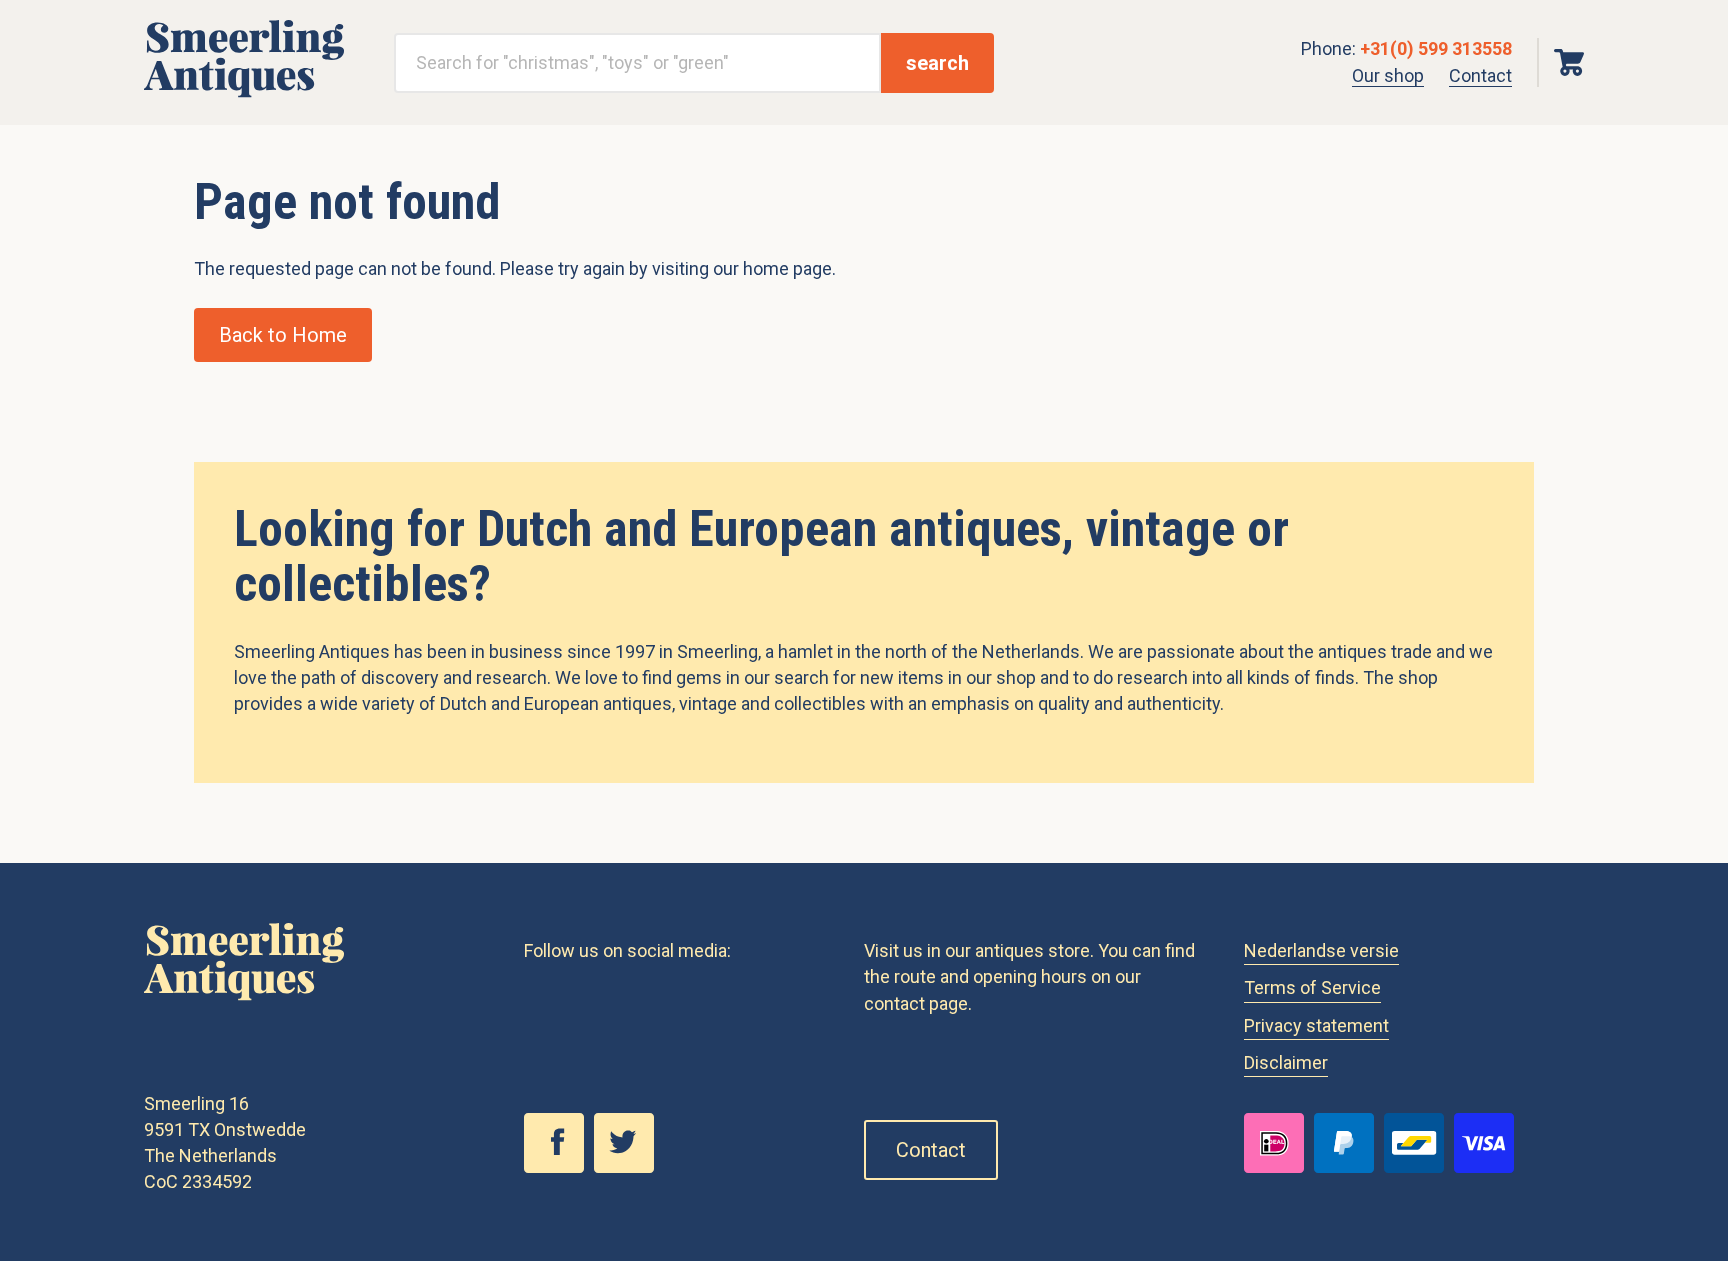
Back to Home (283, 335)
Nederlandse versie (1321, 950)
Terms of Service (1312, 987)
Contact (1480, 75)
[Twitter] (629, 1167)
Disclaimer (1286, 1062)
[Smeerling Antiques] (244, 91)
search (937, 63)
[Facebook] (559, 1167)
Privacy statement (1316, 1025)
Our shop (1388, 75)
